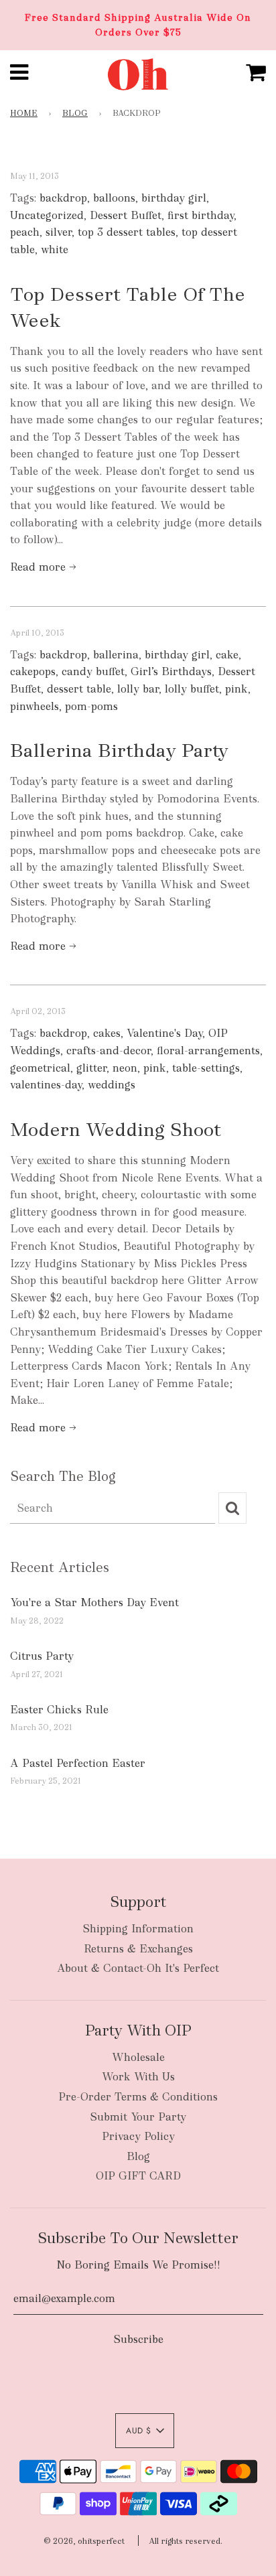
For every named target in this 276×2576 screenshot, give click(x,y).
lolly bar (138, 689)
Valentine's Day (164, 1033)
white (55, 249)
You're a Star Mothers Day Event (94, 1602)
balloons (114, 198)
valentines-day (46, 1085)
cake (227, 655)
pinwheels (34, 706)
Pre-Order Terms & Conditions (138, 2097)
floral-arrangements (208, 1051)
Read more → (43, 567)
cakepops (33, 671)
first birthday (201, 215)
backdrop (63, 198)
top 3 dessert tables (127, 232)
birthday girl (174, 198)
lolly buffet (192, 689)
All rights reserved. (186, 2541)
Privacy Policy (138, 2136)
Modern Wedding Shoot (116, 1129)
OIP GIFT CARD (138, 2176)
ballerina (116, 655)
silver (59, 232)
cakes (107, 1033)
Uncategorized (47, 215)
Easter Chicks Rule (59, 1710)
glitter (91, 1068)
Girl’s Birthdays (171, 671)
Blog (75, 113)
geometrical (40, 1068)
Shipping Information (138, 1929)
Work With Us (138, 2077)
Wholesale (138, 2057)
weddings (112, 1085)
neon (125, 1068)
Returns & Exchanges (138, 1949)
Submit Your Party (138, 2117)
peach (25, 232)
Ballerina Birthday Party (119, 750)
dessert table (79, 689)
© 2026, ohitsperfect (84, 2541)
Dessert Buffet (126, 215)
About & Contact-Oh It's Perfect (138, 1968)
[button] (145, 2431)
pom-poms (91, 706)
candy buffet (93, 671)
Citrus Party (42, 1656)
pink (236, 689)
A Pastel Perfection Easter (78, 1763)
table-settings (206, 1068)
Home (24, 113)
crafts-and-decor (109, 1051)
